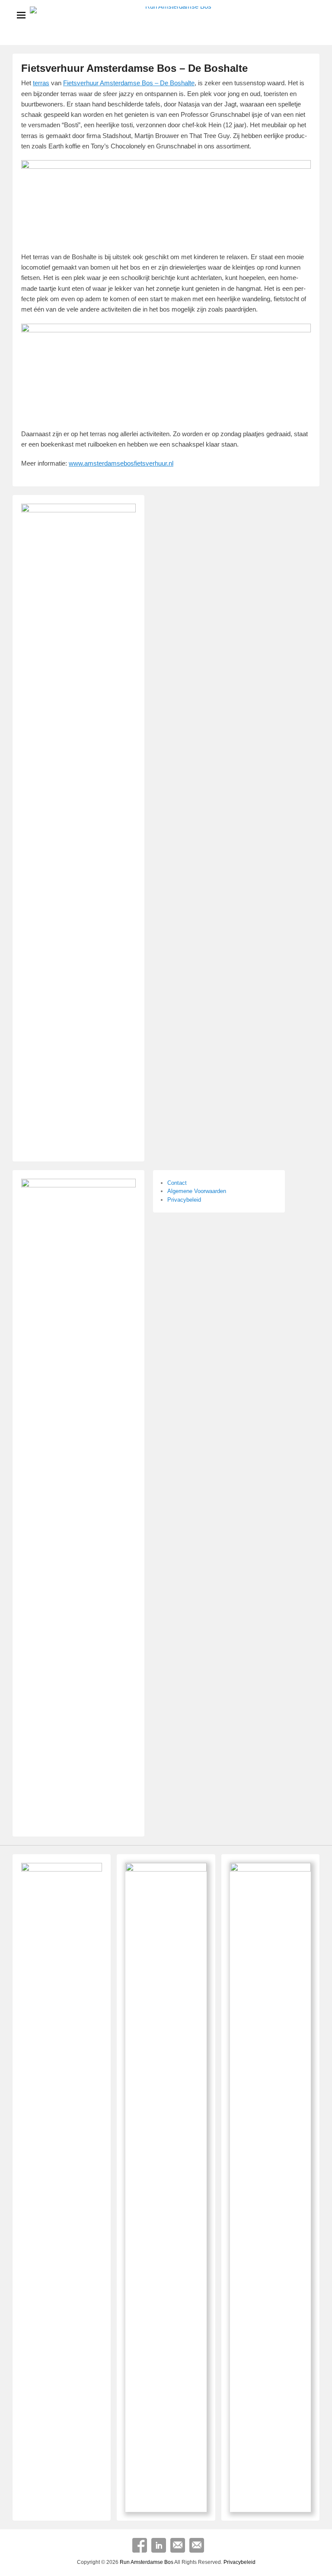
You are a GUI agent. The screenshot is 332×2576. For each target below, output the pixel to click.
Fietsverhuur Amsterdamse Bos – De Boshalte (134, 68)
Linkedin (159, 2545)
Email (178, 2545)
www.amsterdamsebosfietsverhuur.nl (121, 463)
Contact (177, 1183)
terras (41, 83)
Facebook (140, 2545)
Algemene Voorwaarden (197, 1191)
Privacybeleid (184, 1200)
